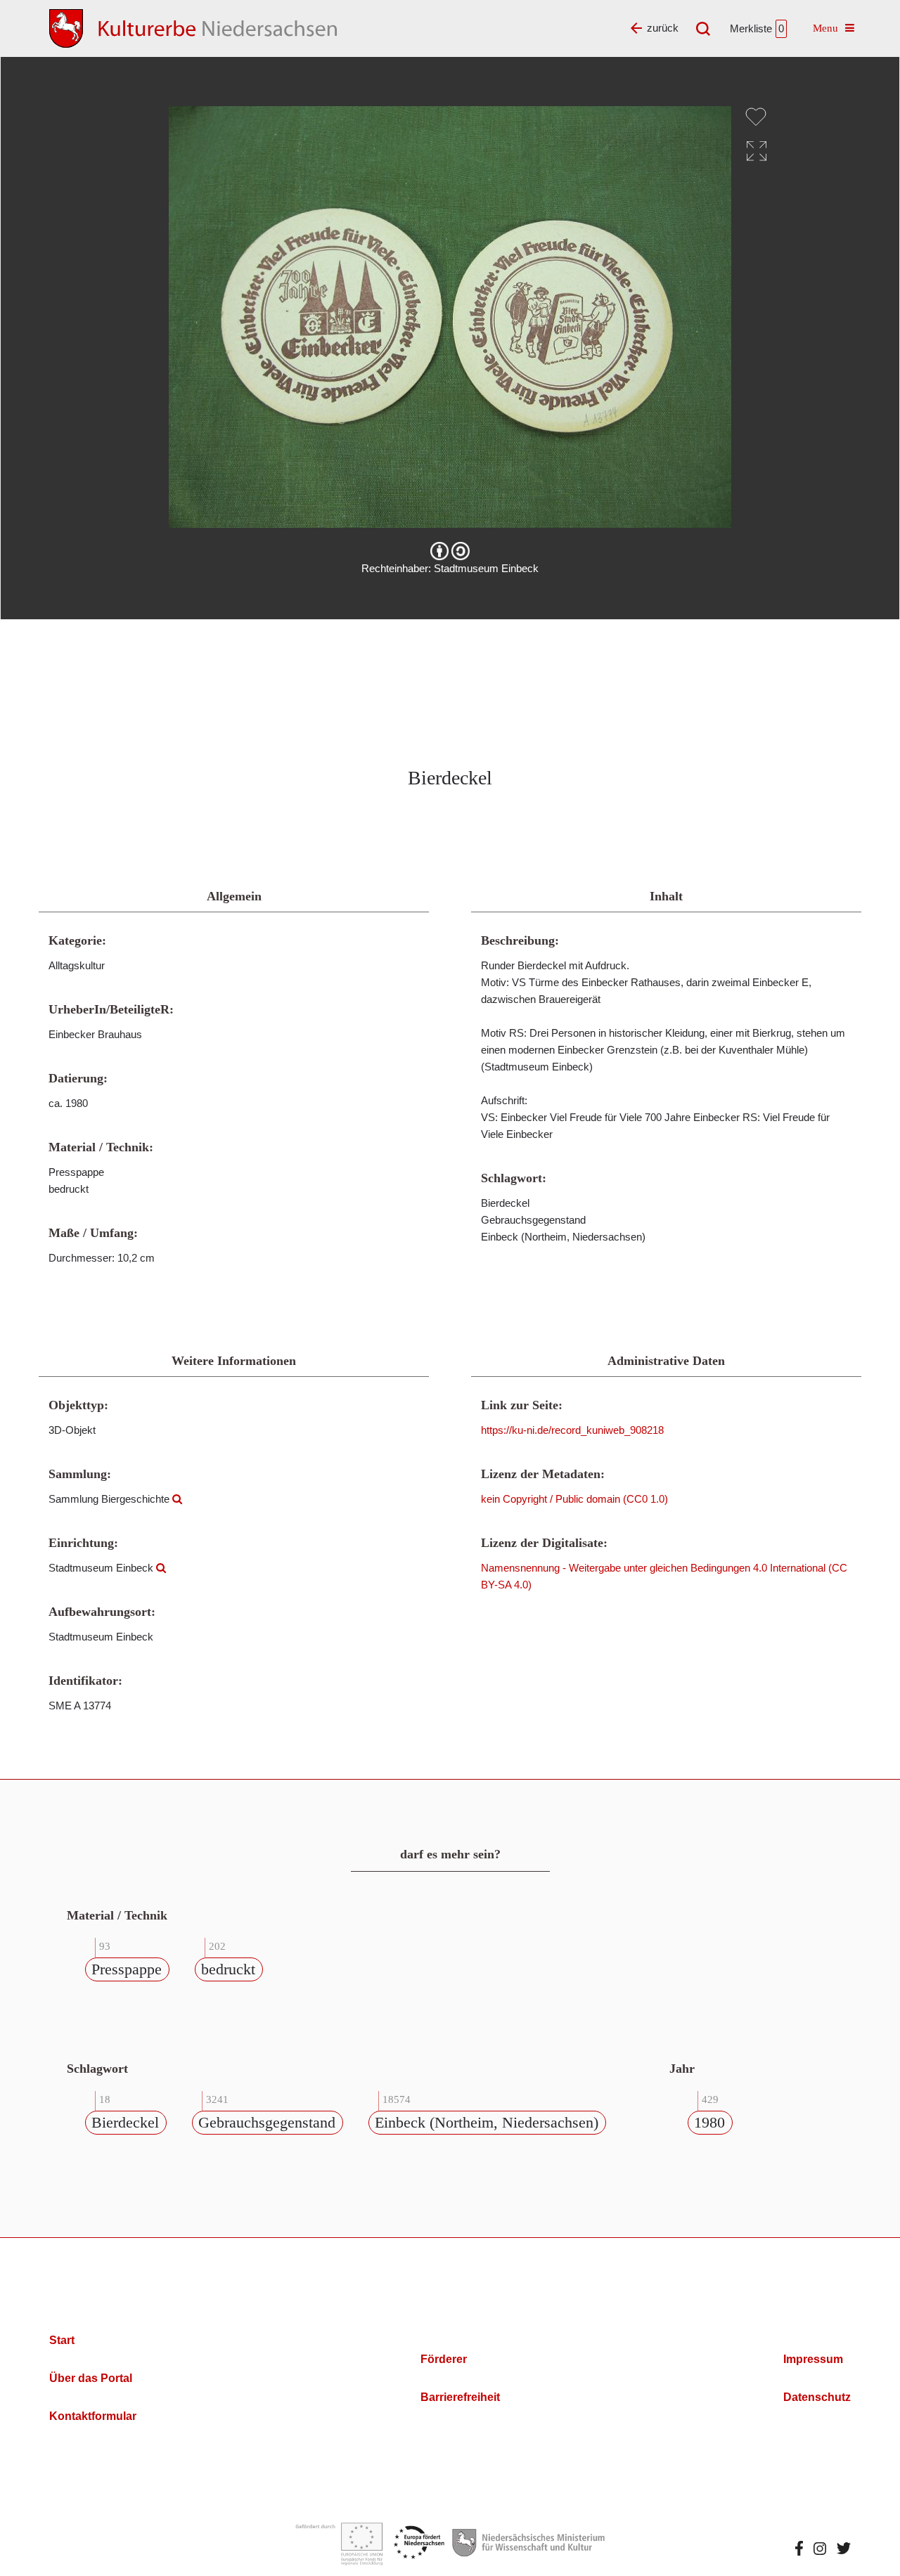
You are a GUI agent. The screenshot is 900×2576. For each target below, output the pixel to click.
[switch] (756, 117)
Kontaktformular (93, 2416)
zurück (663, 28)
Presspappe (127, 1969)
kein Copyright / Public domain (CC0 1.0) (574, 1499)
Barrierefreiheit (460, 2397)
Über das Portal (91, 2378)
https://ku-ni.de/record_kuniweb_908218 (572, 1430)
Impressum (813, 2359)
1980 (709, 2122)
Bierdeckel (125, 2122)
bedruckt (228, 1969)
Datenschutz (817, 2397)
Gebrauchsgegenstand (267, 2122)
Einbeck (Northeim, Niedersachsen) (487, 2122)
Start (62, 2340)
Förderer (444, 2359)
